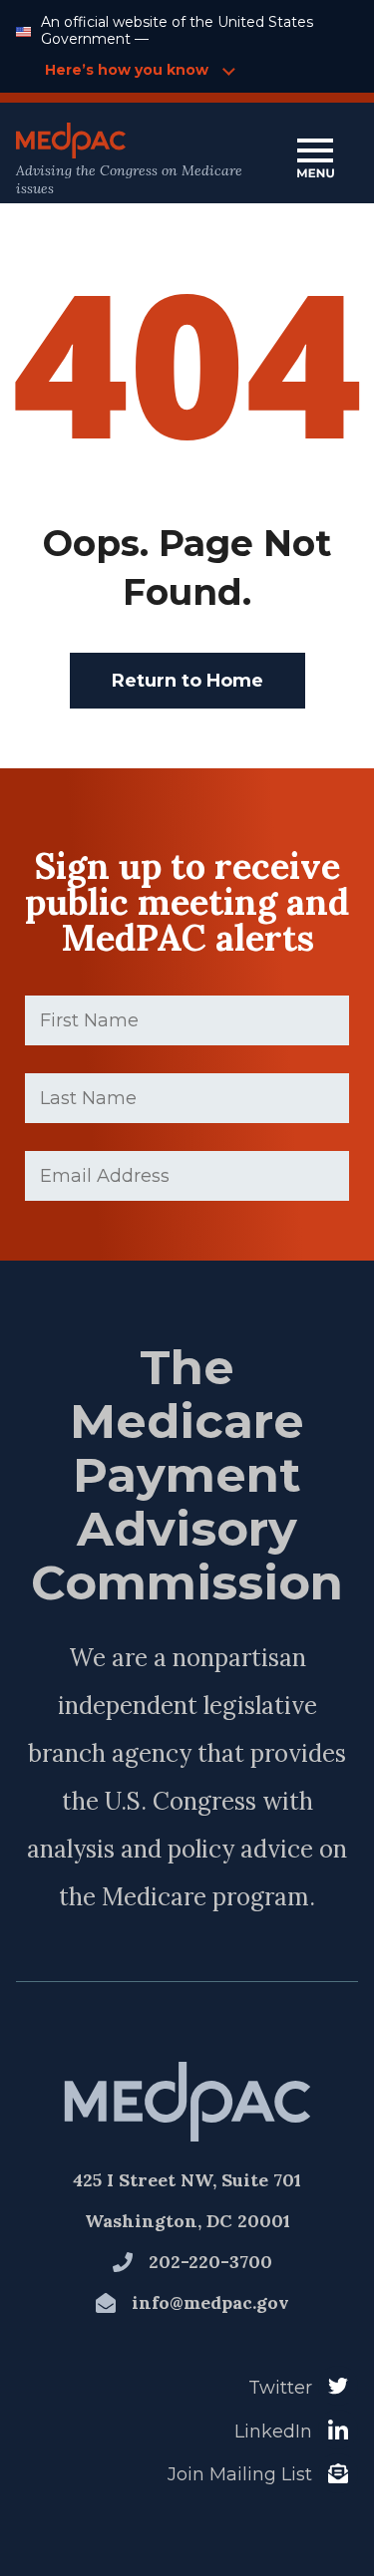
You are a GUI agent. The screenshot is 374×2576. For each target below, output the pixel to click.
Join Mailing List (240, 2474)
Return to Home (187, 681)
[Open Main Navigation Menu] (315, 160)
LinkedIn (273, 2432)
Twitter (280, 2388)
